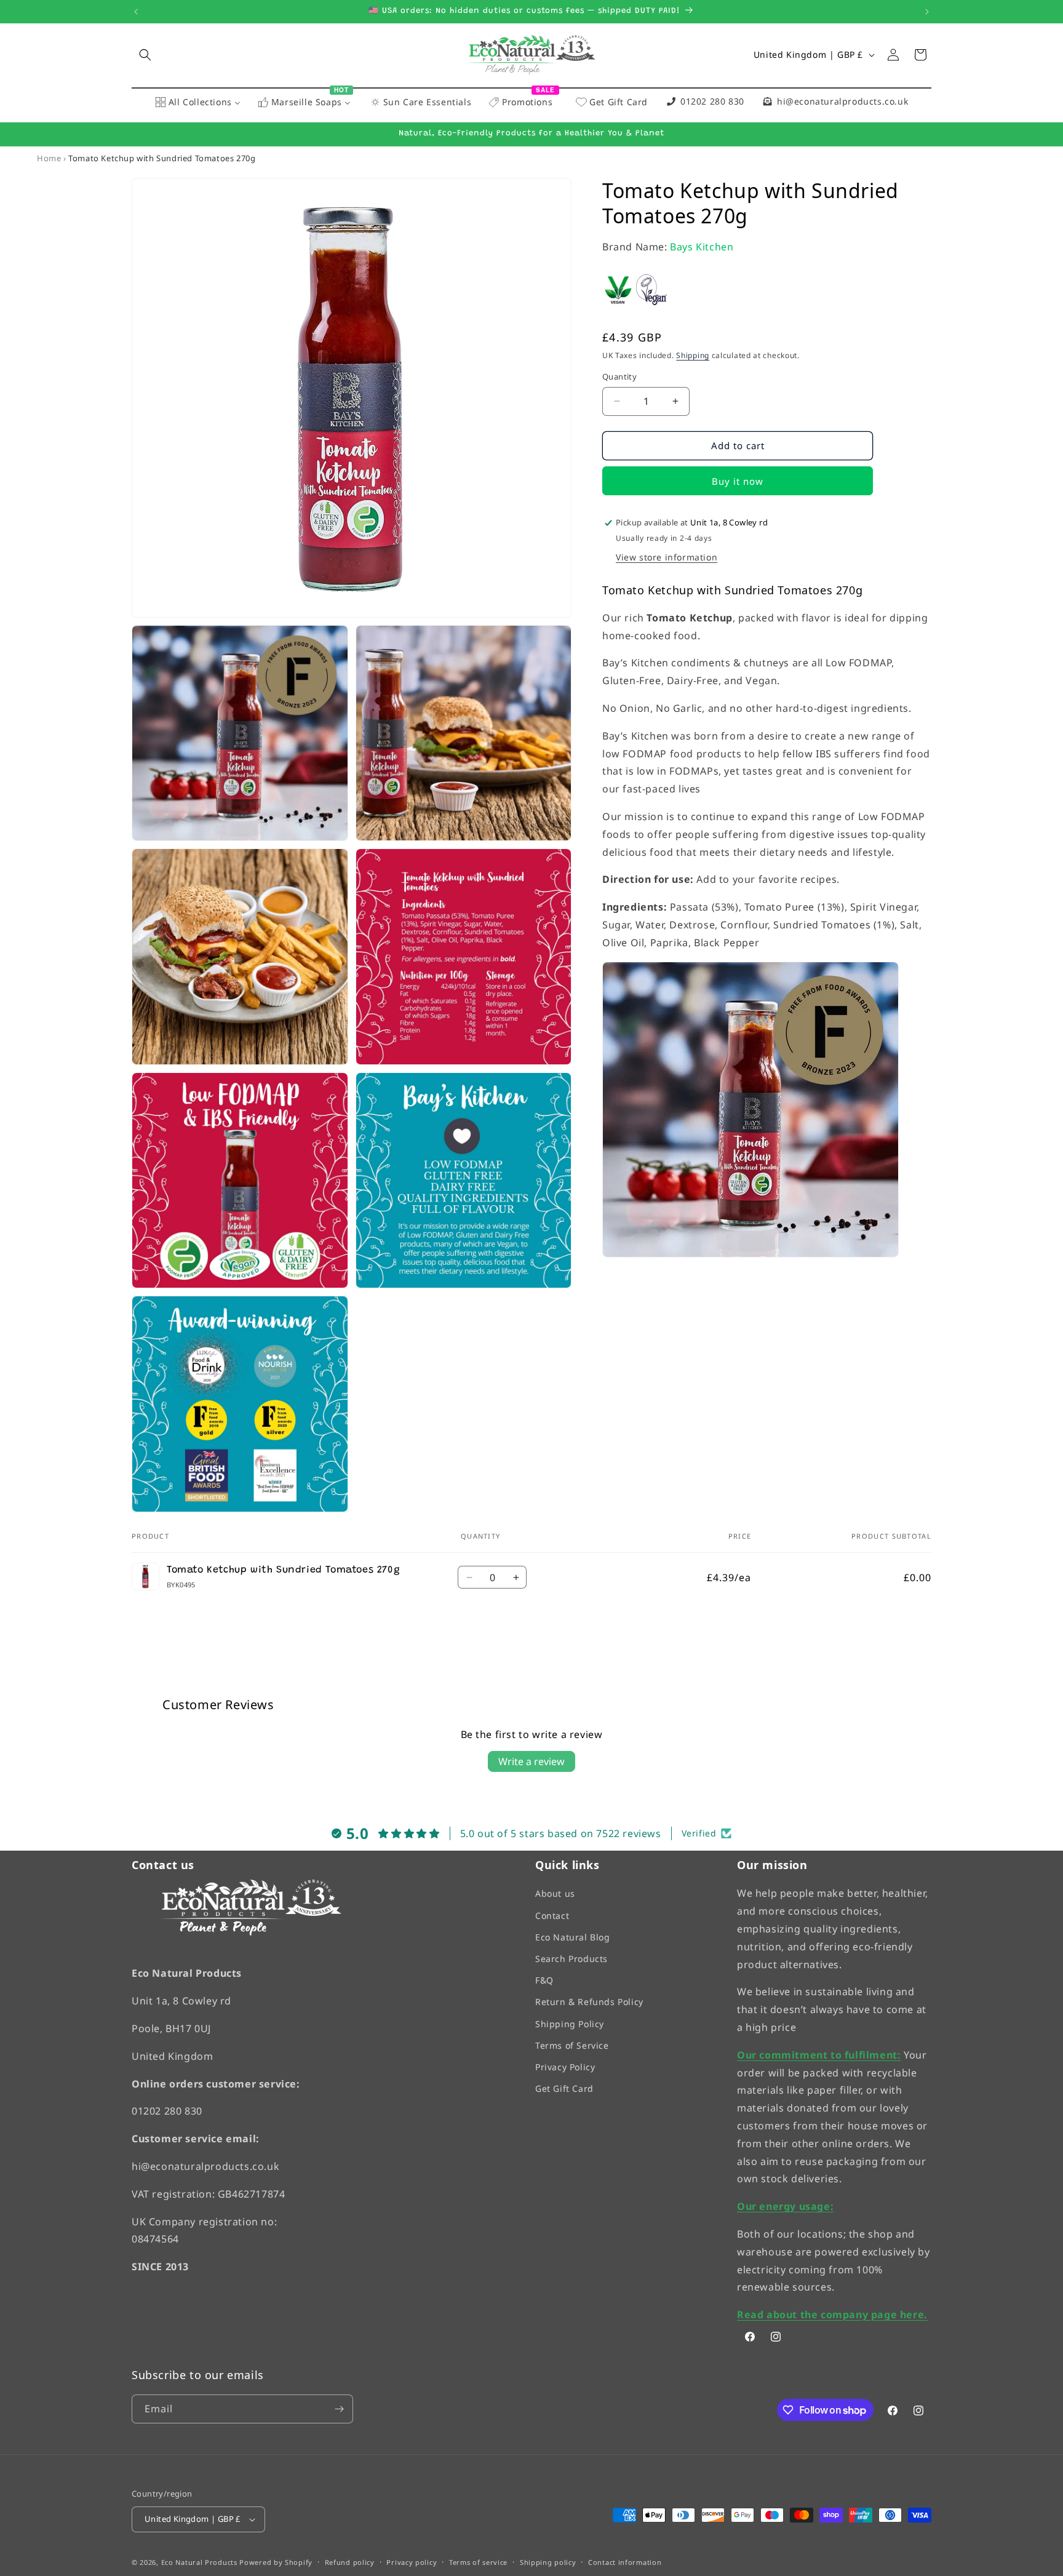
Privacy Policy (565, 2067)
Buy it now (738, 481)
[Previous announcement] (136, 12)
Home (49, 158)
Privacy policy (412, 2562)
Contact (552, 1916)
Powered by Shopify (276, 2562)
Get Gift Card (564, 2088)
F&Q (544, 1980)
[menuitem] (198, 103)
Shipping (693, 355)
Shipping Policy (570, 2024)
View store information (667, 557)
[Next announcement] (927, 12)
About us (555, 1893)
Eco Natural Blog (573, 1937)
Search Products (571, 1959)
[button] (145, 55)
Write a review (531, 1761)
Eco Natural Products (199, 2562)
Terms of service (478, 2562)
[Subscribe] (339, 2409)
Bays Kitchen (702, 247)
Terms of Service (572, 2045)
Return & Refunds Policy (589, 2002)
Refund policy (350, 2562)
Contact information (625, 2562)
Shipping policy (548, 2562)
